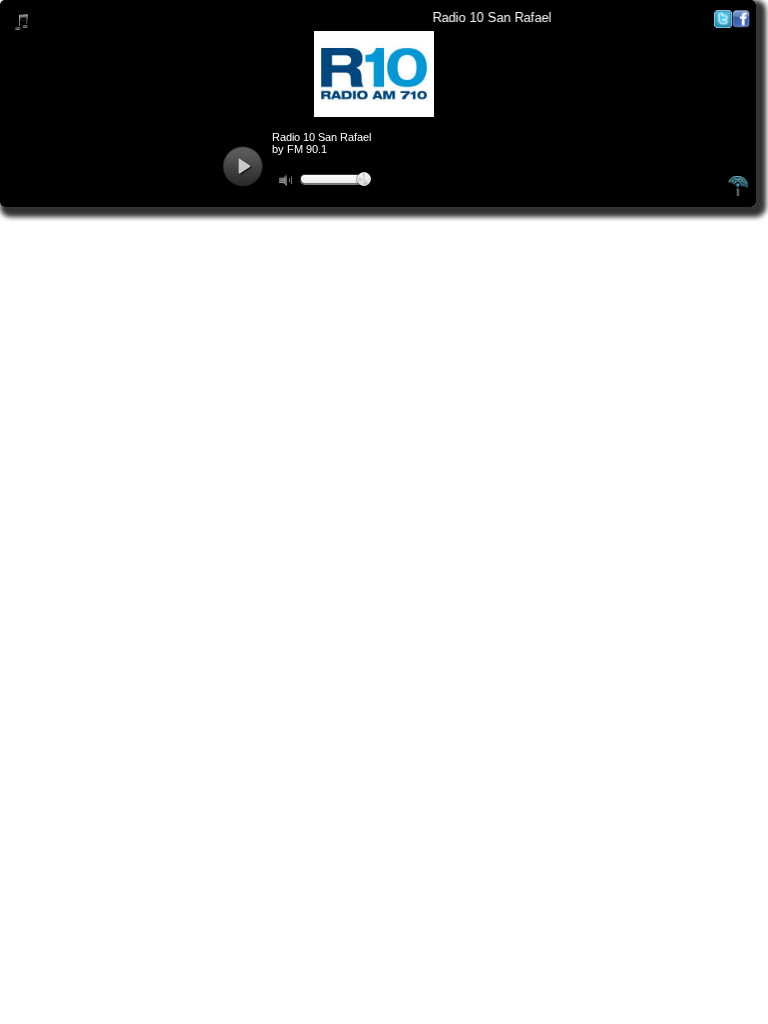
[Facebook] (741, 23)
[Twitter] (723, 23)
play (242, 166)
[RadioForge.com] (738, 193)
